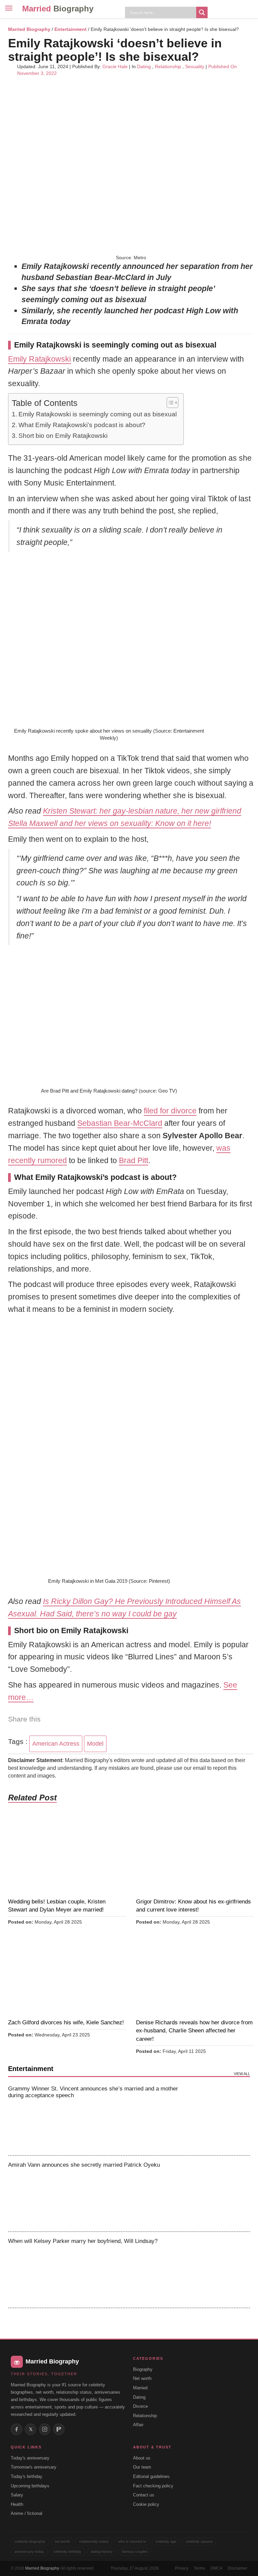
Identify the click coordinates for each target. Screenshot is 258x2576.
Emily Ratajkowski (39, 359)
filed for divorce (170, 1111)
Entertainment (71, 29)
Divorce (140, 2406)
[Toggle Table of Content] (169, 403)
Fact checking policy (153, 2486)
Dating (144, 66)
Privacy (182, 2568)
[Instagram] (45, 2429)
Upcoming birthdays (30, 2486)
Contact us (144, 2495)
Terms (199, 2568)
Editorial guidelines (151, 2476)
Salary (17, 2495)
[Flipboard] (59, 2429)
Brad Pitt (134, 1160)
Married (58, 9)
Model (95, 1744)
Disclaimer (238, 2568)
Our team (142, 2467)
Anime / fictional (27, 2513)
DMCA (216, 2568)
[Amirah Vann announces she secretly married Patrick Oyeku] (222, 2194)
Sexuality (195, 66)
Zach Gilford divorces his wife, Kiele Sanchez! (66, 2022)
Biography (143, 2369)
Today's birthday (27, 2476)
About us (142, 2458)
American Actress (56, 1744)
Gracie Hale (115, 66)
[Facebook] (16, 2429)
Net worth (142, 2378)
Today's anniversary (30, 2458)
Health (17, 2504)
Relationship (168, 66)
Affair (138, 2425)
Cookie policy (146, 2504)
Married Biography (29, 29)
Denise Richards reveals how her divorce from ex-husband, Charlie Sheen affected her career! (194, 2031)
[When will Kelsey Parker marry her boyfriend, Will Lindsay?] (222, 2270)
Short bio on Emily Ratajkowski (63, 436)
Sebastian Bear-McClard (120, 1123)
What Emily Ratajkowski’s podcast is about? (82, 425)
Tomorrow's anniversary (34, 2467)
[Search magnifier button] (202, 12)
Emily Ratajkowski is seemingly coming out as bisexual (98, 414)
